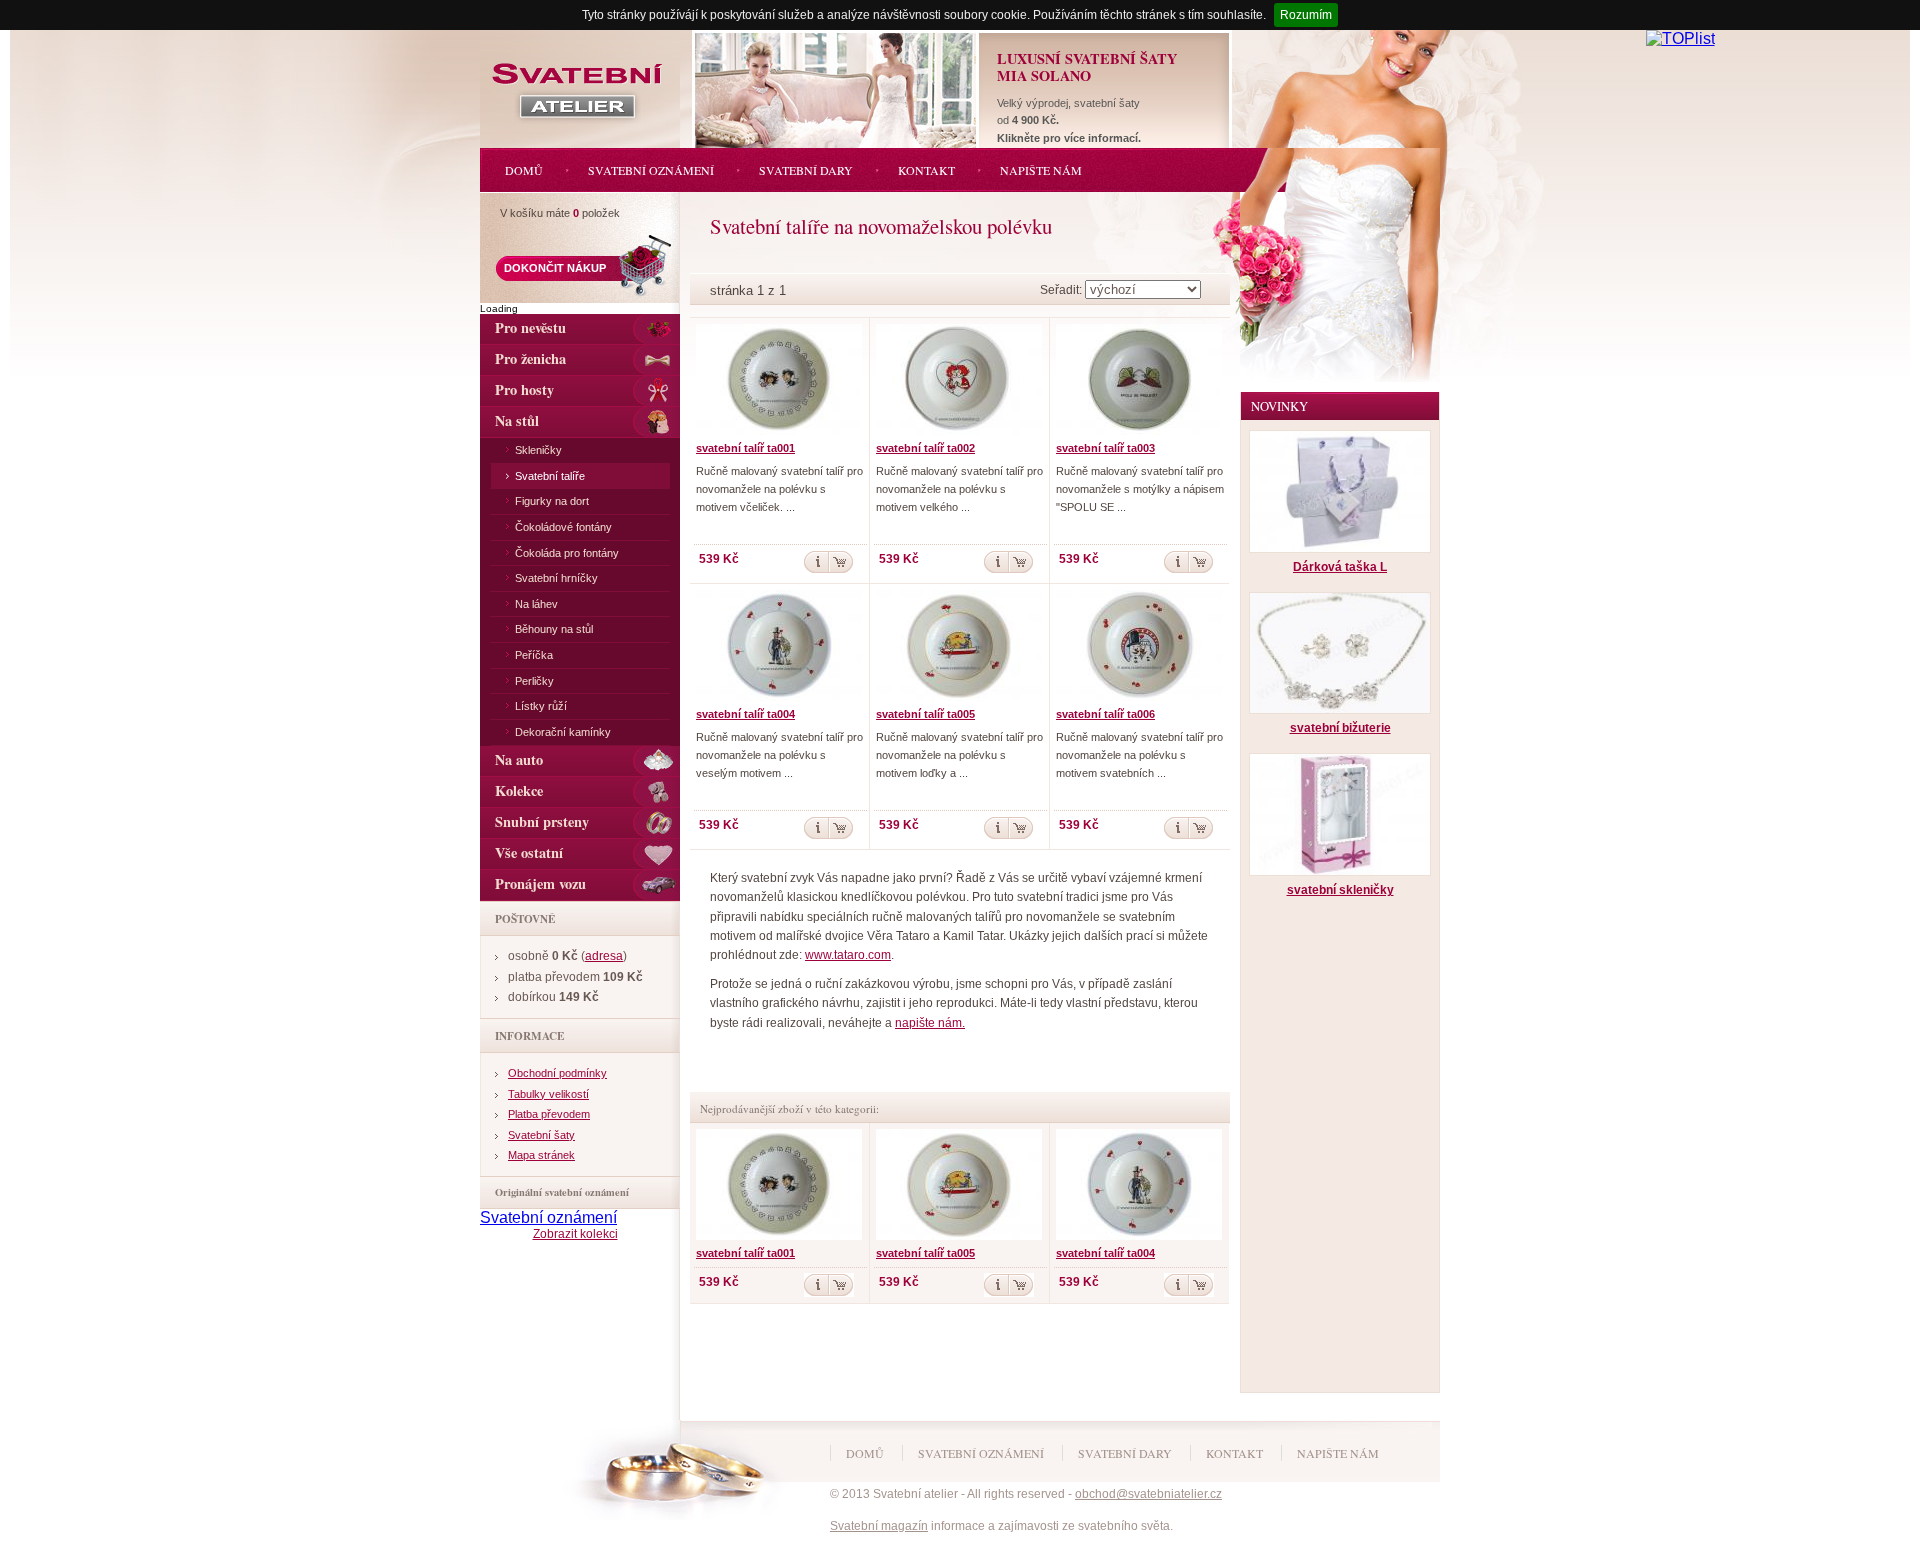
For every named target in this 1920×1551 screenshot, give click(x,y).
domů (865, 1453)
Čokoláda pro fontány (567, 553)
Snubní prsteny (542, 821)
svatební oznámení (981, 1453)
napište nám (1338, 1453)
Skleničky (538, 450)
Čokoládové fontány (563, 527)
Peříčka (534, 655)
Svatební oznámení (548, 1217)
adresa (604, 956)
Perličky (534, 681)
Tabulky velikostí (548, 1094)
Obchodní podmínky (557, 1073)
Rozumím (1306, 15)
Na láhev (536, 604)
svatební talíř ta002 (925, 448)
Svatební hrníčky (556, 578)
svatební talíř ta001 (745, 448)
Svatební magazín (879, 1526)
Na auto (519, 759)
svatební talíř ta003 (1105, 448)
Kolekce (519, 790)
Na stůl (517, 420)
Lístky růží (541, 706)
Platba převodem (549, 1114)
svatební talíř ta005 (925, 714)
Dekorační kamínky (563, 732)
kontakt (1234, 1453)
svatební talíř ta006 (1105, 714)
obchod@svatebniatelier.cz (1148, 1494)
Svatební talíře (550, 476)
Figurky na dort (552, 501)
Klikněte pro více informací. (1069, 138)
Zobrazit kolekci (575, 1234)
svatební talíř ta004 (745, 714)
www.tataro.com (848, 955)
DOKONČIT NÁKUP (555, 268)
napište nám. (930, 1023)
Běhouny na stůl (554, 629)
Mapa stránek (541, 1155)
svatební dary (1125, 1453)
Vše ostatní (529, 852)
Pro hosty (524, 389)
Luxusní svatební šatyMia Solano (1087, 67)
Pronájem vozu (540, 883)
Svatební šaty (541, 1135)
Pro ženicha (530, 358)
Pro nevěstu (530, 327)
